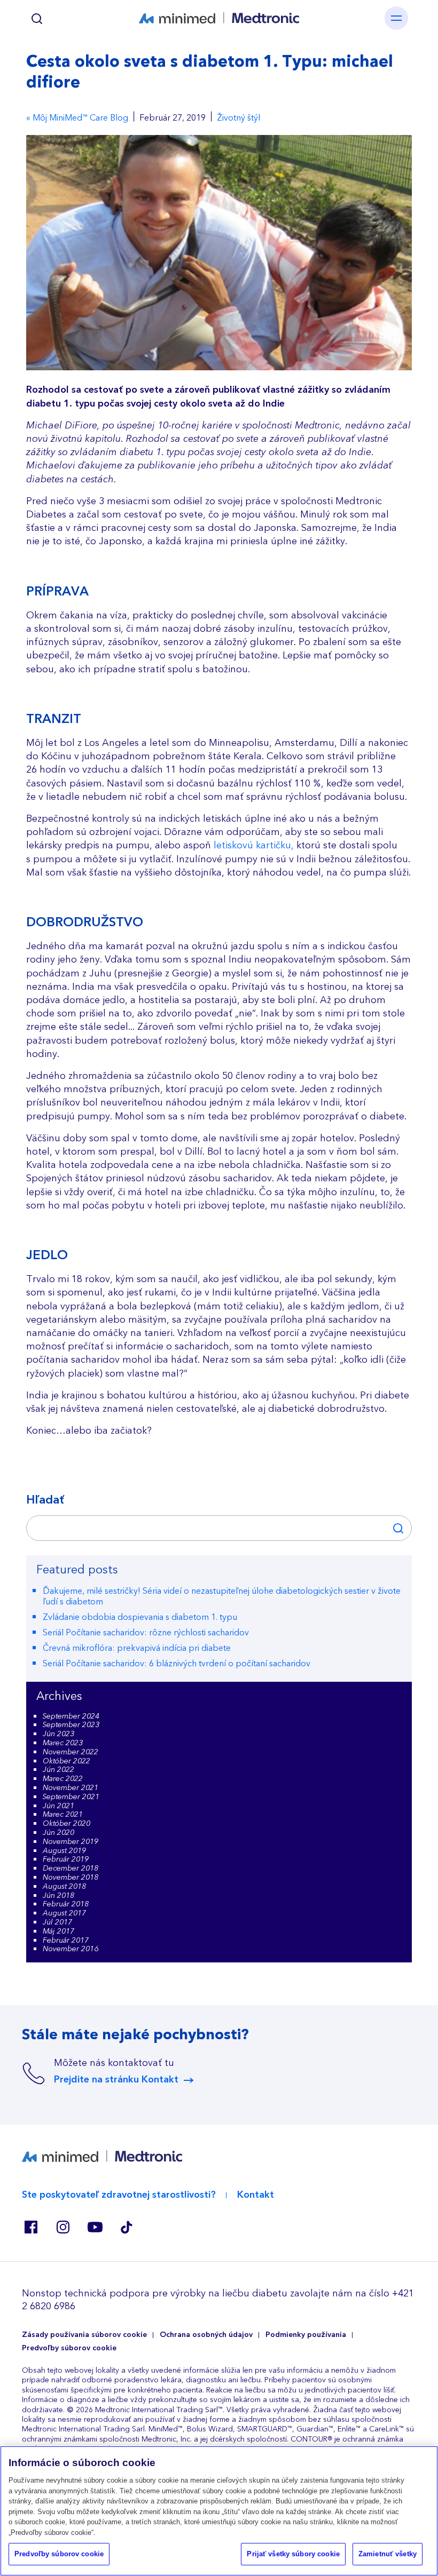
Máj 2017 (58, 1931)
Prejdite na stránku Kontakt (116, 2080)
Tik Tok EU (127, 2227)
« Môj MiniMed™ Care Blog (77, 118)
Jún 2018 (58, 1896)
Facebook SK (30, 2227)
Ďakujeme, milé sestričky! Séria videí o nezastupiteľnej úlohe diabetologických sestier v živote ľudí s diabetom (222, 1597)
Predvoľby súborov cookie (69, 2348)
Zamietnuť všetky (388, 2554)
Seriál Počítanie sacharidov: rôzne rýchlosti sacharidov (146, 1633)
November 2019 (71, 1842)
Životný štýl (238, 118)
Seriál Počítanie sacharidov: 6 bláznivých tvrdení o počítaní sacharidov (177, 1664)
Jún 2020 (58, 1833)
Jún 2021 (58, 1806)
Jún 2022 (58, 1770)
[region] (219, 2511)
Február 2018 (66, 1904)
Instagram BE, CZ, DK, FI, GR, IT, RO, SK (62, 2227)
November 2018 (71, 1878)
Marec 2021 (63, 1815)
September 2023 (71, 1725)
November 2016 (71, 1949)
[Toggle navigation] (396, 18)
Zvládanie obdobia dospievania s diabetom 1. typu (140, 1617)
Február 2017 (66, 1941)
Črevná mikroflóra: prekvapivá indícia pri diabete (137, 1648)
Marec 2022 (63, 1779)
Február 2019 (66, 1859)
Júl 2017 (57, 1922)
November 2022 (71, 1752)
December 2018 (71, 1869)
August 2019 (64, 1851)
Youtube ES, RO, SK (95, 2227)
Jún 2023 (58, 1734)
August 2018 (64, 1887)
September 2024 (71, 1716)
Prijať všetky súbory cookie (293, 2554)
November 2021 (71, 1788)
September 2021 (71, 1797)
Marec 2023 (63, 1743)
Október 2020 (67, 1824)
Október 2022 (67, 1761)
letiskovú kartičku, (254, 845)
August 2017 (64, 1913)
